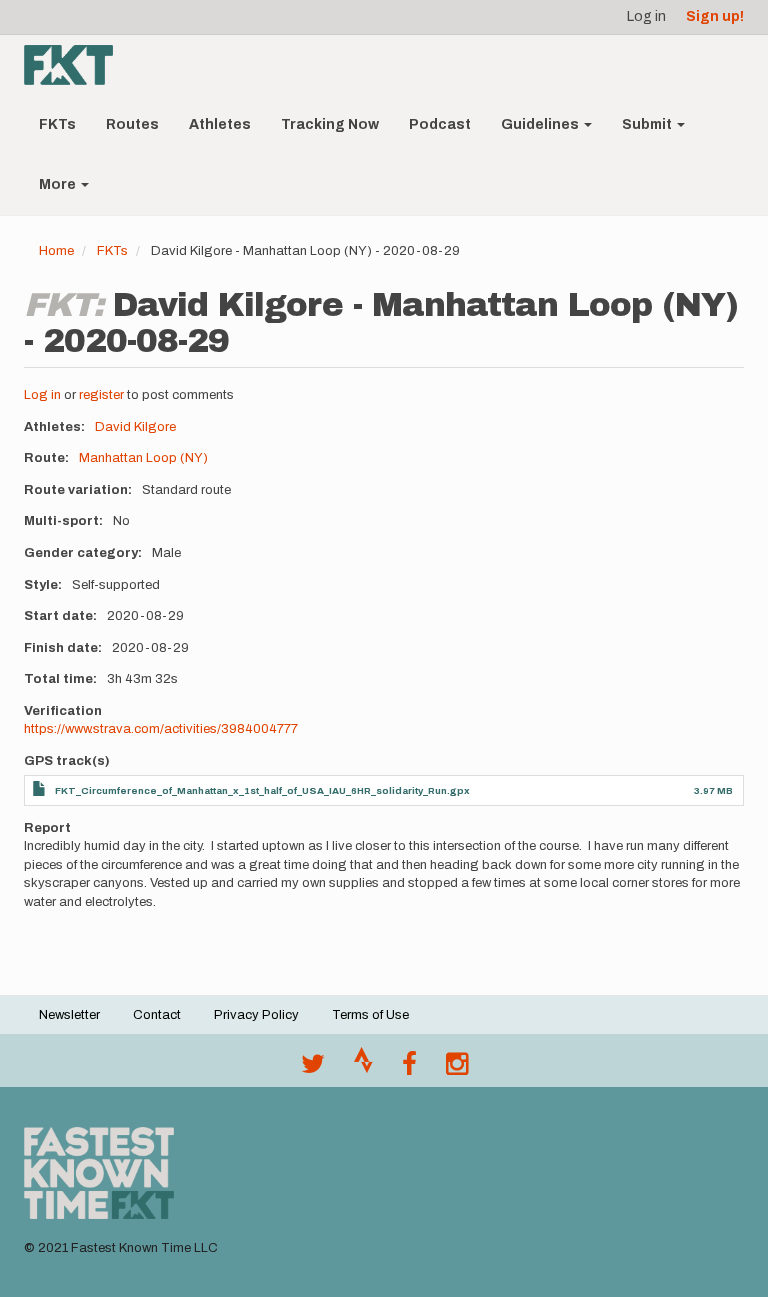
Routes (132, 124)
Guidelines (541, 124)
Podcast (440, 124)
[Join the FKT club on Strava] (363, 1069)
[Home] (76, 65)
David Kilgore (135, 427)
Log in (646, 16)
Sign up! (715, 16)
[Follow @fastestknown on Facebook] (409, 1069)
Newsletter (69, 1015)
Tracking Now (330, 124)
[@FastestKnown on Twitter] (313, 1069)
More (59, 184)
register (101, 395)
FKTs (57, 124)
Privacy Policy (256, 1015)
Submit (648, 124)
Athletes (220, 124)
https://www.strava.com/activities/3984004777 (161, 729)
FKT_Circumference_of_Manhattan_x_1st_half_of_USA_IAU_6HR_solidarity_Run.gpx (262, 790)
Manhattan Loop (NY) (143, 458)
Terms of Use (370, 1015)
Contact (157, 1015)
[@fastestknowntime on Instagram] (457, 1069)
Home (56, 251)
